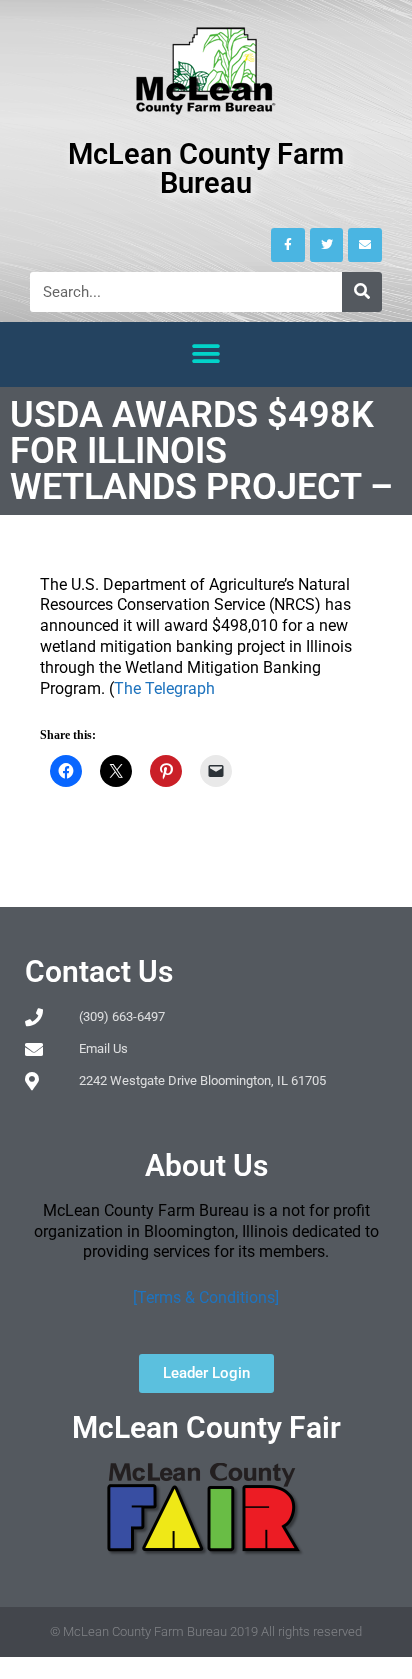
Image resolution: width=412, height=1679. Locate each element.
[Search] (362, 292)
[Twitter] (327, 245)
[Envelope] (365, 245)
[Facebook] (288, 245)
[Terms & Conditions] (206, 1297)
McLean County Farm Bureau (206, 168)
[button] (206, 354)
